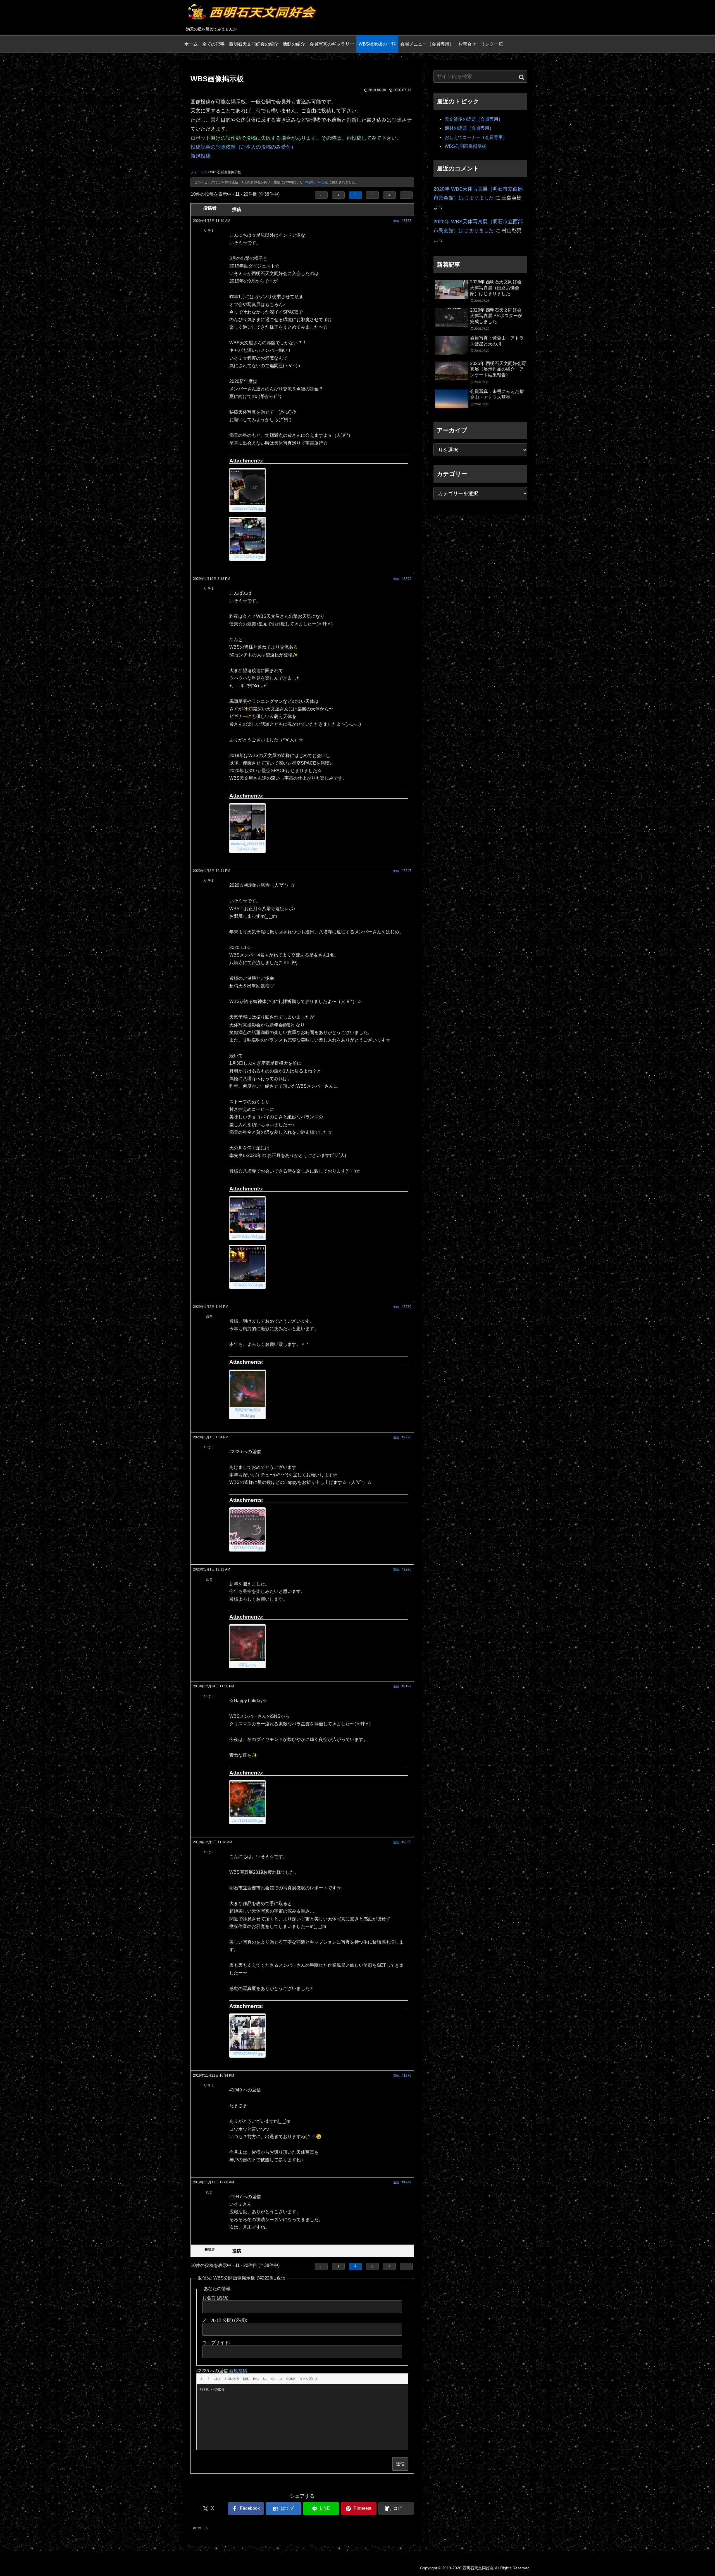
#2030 (407, 1842)
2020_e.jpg (248, 1665)
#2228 (407, 1437)
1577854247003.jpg (247, 1548)
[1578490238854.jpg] (247, 1264)
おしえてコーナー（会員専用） (476, 137)
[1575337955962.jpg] (247, 2033)
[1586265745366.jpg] (247, 487)
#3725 (407, 221)
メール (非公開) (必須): (225, 2320)
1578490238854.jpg (247, 1285)
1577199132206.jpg (247, 1820)
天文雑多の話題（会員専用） (474, 119)
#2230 (407, 1307)
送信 (400, 2464)
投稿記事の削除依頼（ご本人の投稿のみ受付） (243, 147)
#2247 (407, 871)
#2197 (407, 1686)
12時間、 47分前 (316, 182)
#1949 (407, 2182)
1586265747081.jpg (247, 557)
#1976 (407, 2075)
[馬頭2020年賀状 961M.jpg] (247, 1389)
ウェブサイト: (216, 2343)
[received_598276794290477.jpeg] (247, 822)
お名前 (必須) (215, 2298)
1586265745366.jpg (247, 508)
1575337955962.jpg (247, 2054)
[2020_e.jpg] (247, 1643)
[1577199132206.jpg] (247, 1799)
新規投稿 (201, 156)
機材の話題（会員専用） (469, 128)
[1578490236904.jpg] (247, 1215)
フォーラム (199, 172)
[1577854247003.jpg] (247, 1527)
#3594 (407, 579)
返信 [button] (396, 221)
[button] (396, 2509)
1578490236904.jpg (247, 1236)
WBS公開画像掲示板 (465, 146)
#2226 (407, 1569)
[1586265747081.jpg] (247, 536)
